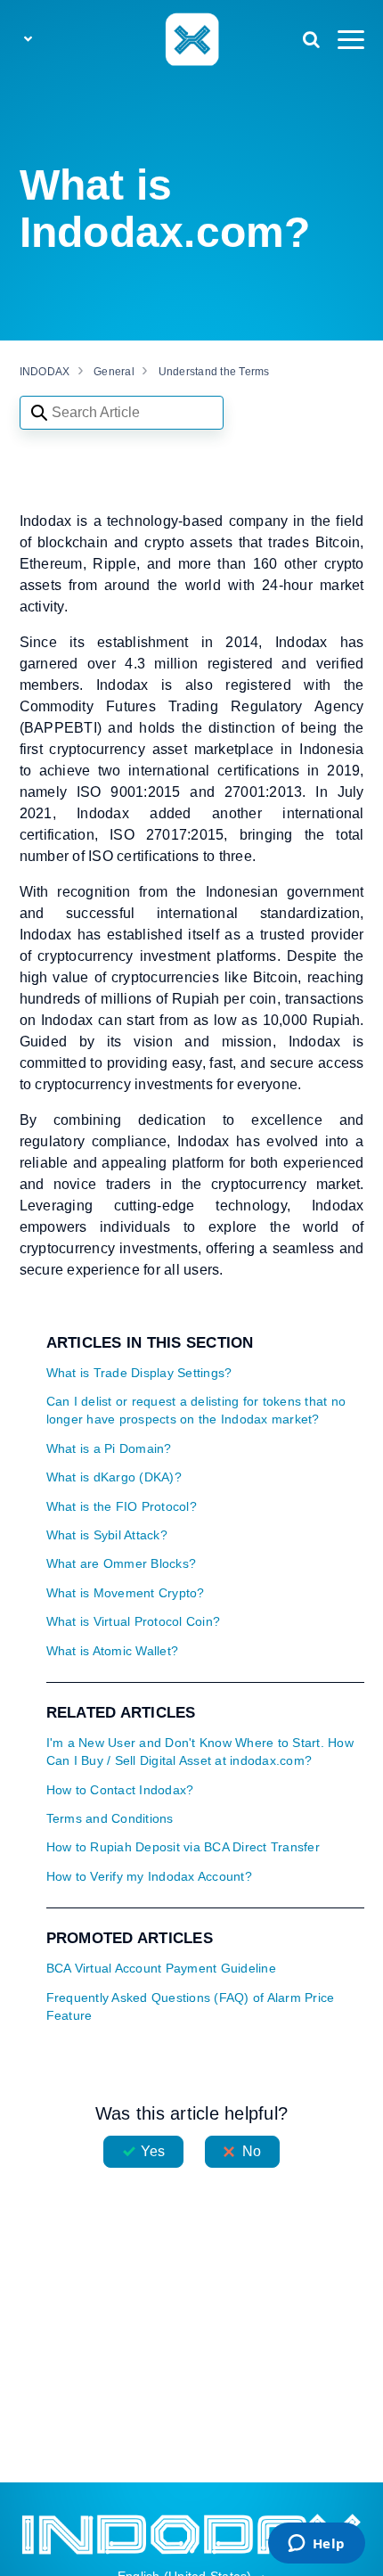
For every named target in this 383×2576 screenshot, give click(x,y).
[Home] (191, 38)
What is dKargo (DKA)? (114, 1477)
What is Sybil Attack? (107, 1535)
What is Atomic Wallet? (113, 1651)
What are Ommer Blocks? (122, 1564)
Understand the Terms (214, 372)
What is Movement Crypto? (126, 1593)
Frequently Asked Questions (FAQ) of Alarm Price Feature (191, 2007)
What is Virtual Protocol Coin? (134, 1622)
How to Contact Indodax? (120, 1790)
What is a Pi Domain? (109, 1449)
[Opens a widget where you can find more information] (316, 2545)
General (114, 372)
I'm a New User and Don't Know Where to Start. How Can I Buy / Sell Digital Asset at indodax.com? (200, 1752)
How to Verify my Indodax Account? (149, 1877)
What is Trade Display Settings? (139, 1373)
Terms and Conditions (110, 1819)
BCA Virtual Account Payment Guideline (161, 1969)
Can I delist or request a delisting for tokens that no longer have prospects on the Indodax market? (196, 1411)
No (252, 2151)
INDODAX (45, 372)
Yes (153, 2151)
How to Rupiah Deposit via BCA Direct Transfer (183, 1847)
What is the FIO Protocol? (122, 1507)
